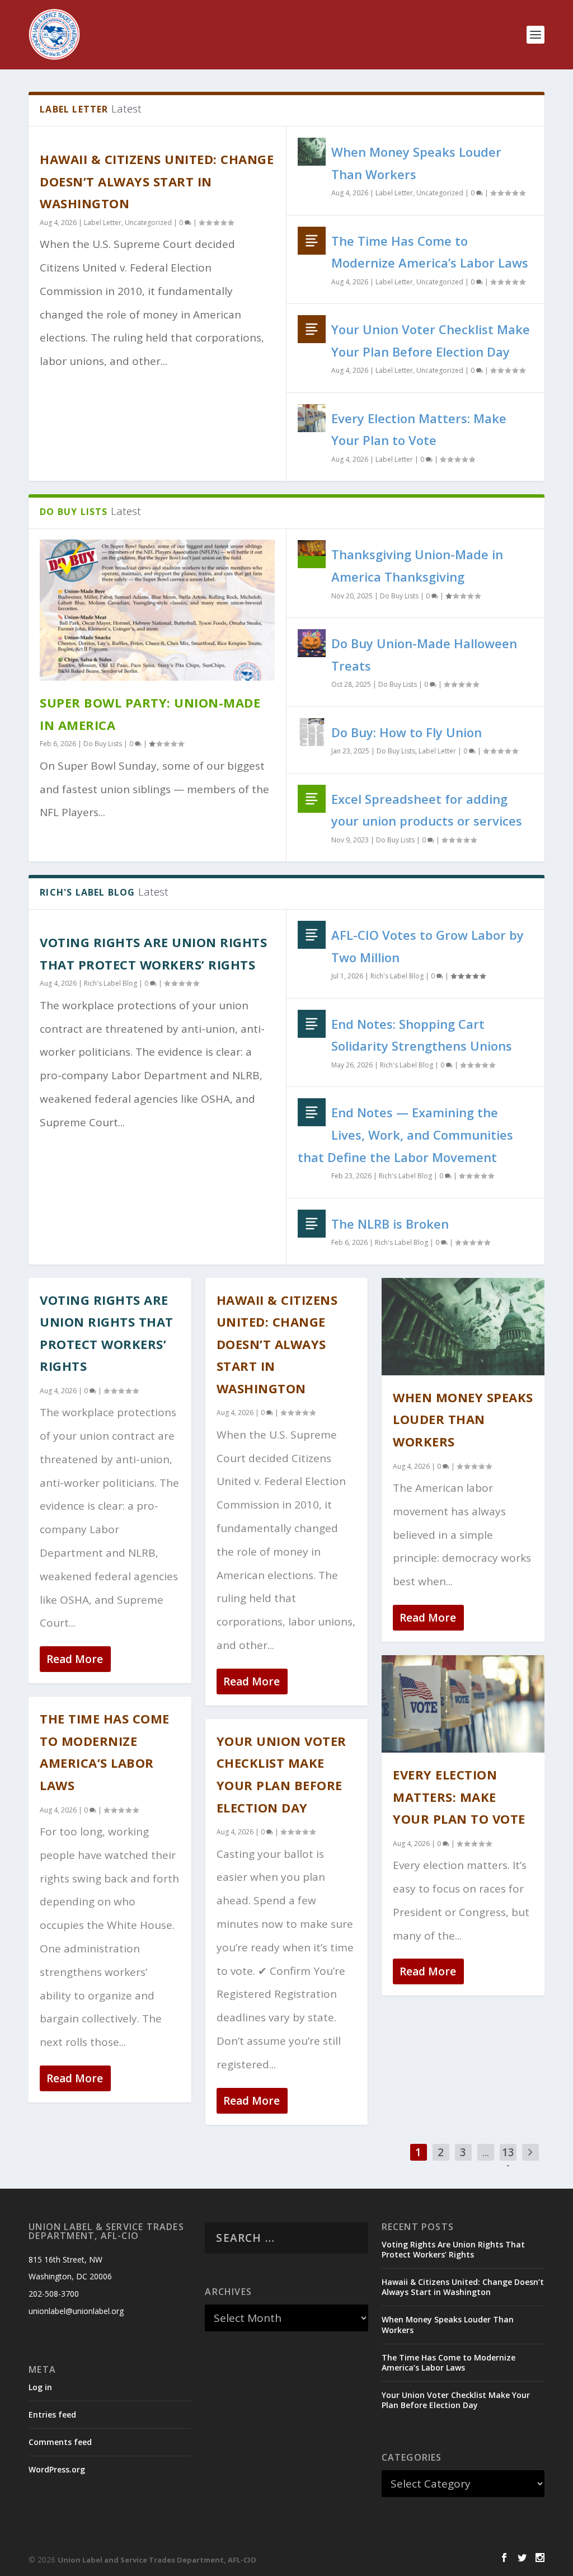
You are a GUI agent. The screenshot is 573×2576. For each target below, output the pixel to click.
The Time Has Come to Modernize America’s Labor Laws (448, 2362)
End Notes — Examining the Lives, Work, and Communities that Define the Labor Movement (405, 1134)
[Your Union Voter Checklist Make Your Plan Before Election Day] (312, 329)
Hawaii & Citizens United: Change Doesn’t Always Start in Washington (157, 181)
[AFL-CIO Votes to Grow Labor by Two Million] (312, 935)
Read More (75, 1659)
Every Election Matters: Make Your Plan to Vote (459, 1797)
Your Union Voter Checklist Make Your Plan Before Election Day (456, 2400)
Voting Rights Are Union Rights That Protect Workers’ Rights (453, 2249)
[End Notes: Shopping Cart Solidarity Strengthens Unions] (312, 1024)
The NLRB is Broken (390, 1224)
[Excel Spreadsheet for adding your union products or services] (312, 799)
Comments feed (60, 2442)
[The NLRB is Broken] (312, 1224)
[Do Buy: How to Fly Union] (312, 732)
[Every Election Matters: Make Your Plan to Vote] (312, 418)
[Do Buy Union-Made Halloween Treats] (312, 643)
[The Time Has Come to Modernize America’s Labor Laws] (312, 241)
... (486, 2152)
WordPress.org (57, 2469)
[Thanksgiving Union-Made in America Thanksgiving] (312, 554)
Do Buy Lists (103, 744)
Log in (40, 2387)
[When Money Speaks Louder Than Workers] (312, 152)
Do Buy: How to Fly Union (407, 732)
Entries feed (52, 2415)
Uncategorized (148, 223)
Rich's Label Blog (111, 983)
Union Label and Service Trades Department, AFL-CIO (157, 2560)
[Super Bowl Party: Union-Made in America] (157, 610)
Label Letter (103, 223)
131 (508, 2161)
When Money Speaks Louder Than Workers (463, 1419)
